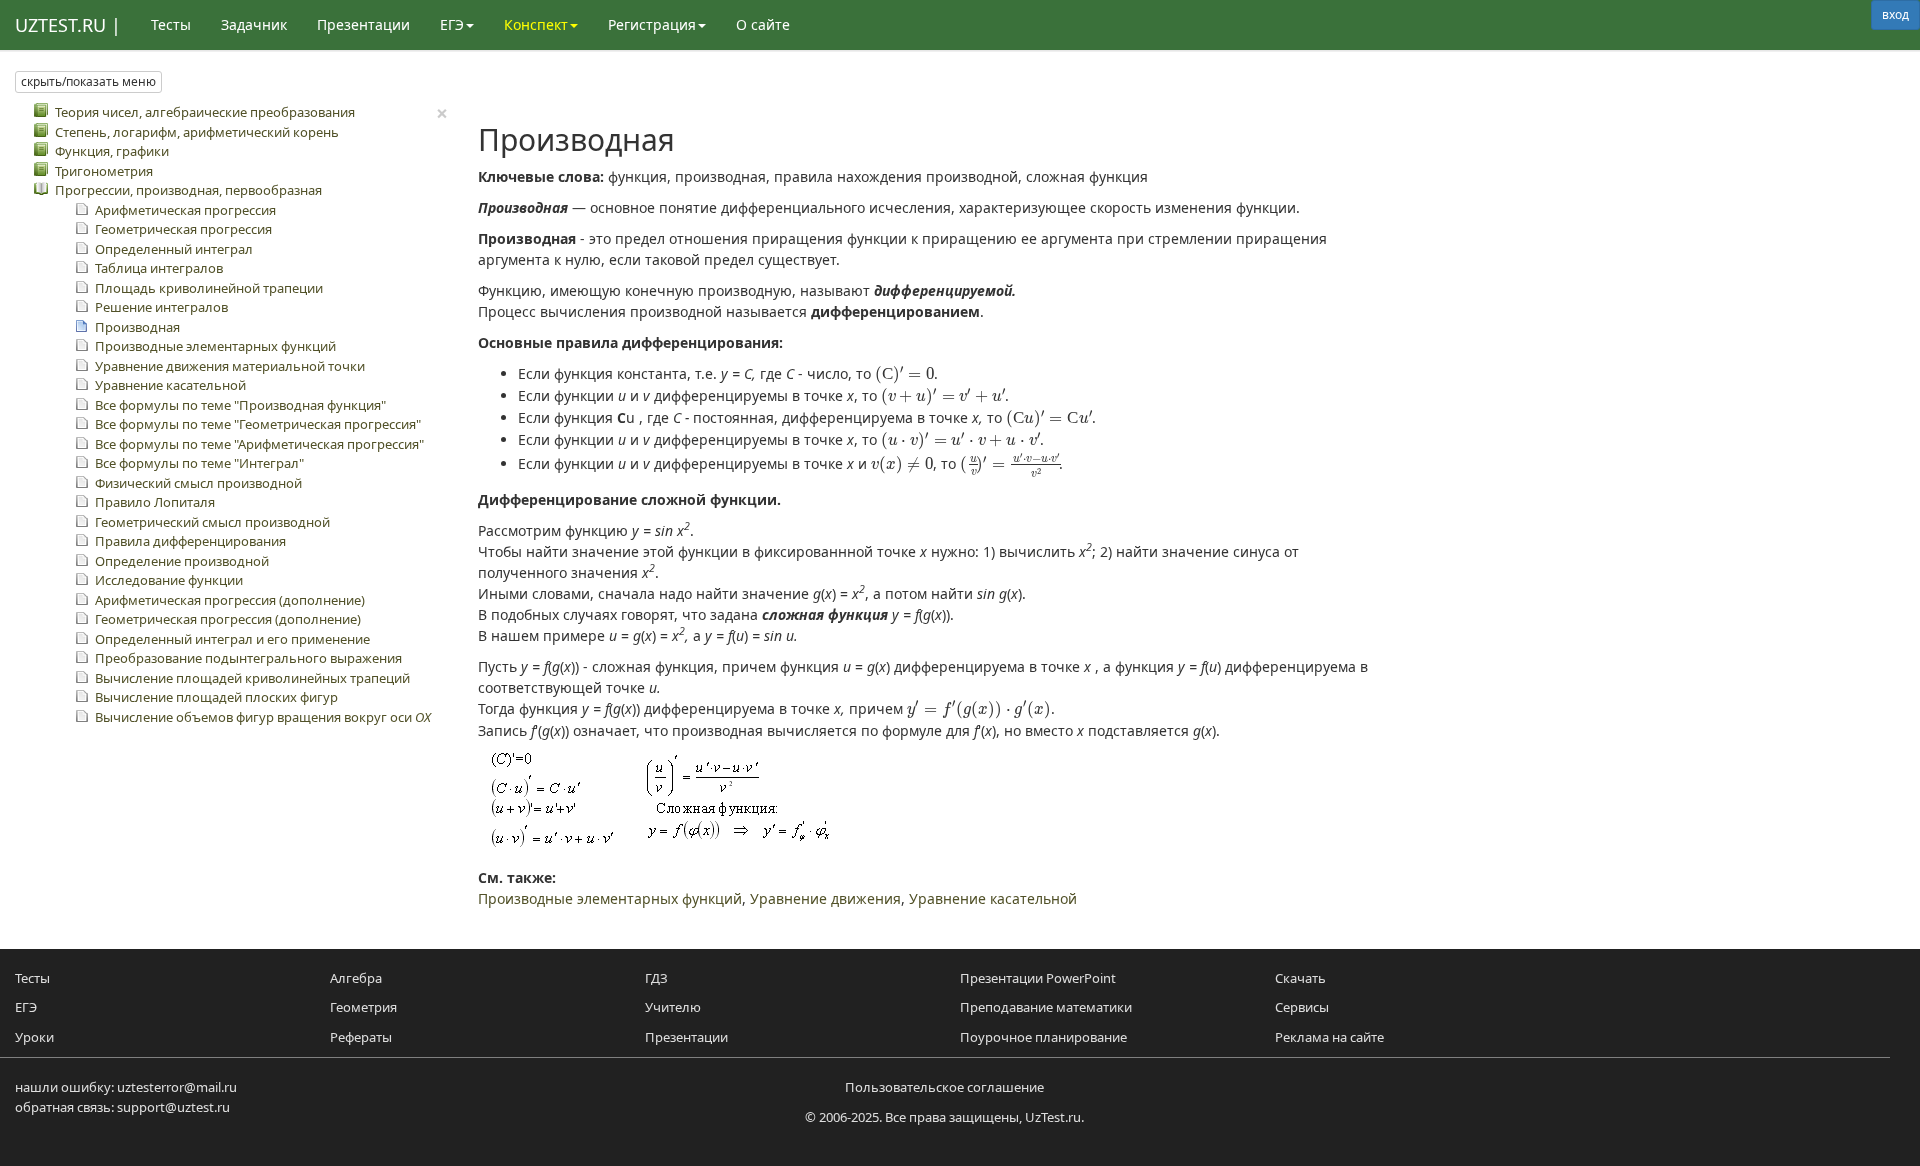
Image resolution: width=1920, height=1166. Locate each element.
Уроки (34, 1037)
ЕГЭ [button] (452, 24)
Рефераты (361, 1037)
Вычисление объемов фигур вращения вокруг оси (263, 717)
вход (1895, 14)
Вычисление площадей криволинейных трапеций (252, 678)
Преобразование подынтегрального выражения (248, 658)
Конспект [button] (536, 24)
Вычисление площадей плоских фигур (216, 697)
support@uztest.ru (173, 1107)
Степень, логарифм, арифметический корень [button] (197, 132)
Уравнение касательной (170, 385)
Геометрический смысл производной (212, 522)
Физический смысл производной (198, 483)
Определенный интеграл (174, 249)
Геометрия (363, 1007)
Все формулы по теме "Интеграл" (199, 463)
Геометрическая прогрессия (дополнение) (228, 619)
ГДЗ (656, 978)
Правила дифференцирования (190, 541)
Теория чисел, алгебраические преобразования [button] (205, 112)
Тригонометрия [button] (104, 171)
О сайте (763, 24)
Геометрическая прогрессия (183, 229)
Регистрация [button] (652, 24)
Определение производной (182, 561)
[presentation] (905, 374)
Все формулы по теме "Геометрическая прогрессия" (258, 424)
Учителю (673, 1007)
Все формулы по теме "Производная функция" (240, 405)
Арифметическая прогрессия (185, 210)
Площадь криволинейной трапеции (209, 288)
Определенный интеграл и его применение (232, 639)
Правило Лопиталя (155, 502)
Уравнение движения (825, 898)
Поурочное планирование (1043, 1037)
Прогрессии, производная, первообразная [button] (188, 190)
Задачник (254, 24)
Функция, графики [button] (112, 151)
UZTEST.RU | (68, 25)
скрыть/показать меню (88, 81)
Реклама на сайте (1329, 1037)
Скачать (1300, 978)
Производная (137, 327)
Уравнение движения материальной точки (230, 366)
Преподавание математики (1046, 1007)
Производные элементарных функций (215, 346)
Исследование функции (169, 580)
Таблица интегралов (159, 268)
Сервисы (1302, 1007)
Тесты (171, 24)
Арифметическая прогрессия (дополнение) (230, 600)
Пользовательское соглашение (944, 1087)
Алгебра (356, 978)
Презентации (363, 24)
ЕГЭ (26, 1007)
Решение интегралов (161, 307)
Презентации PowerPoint (1038, 978)
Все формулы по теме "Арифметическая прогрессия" (259, 444)
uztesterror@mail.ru (177, 1087)
